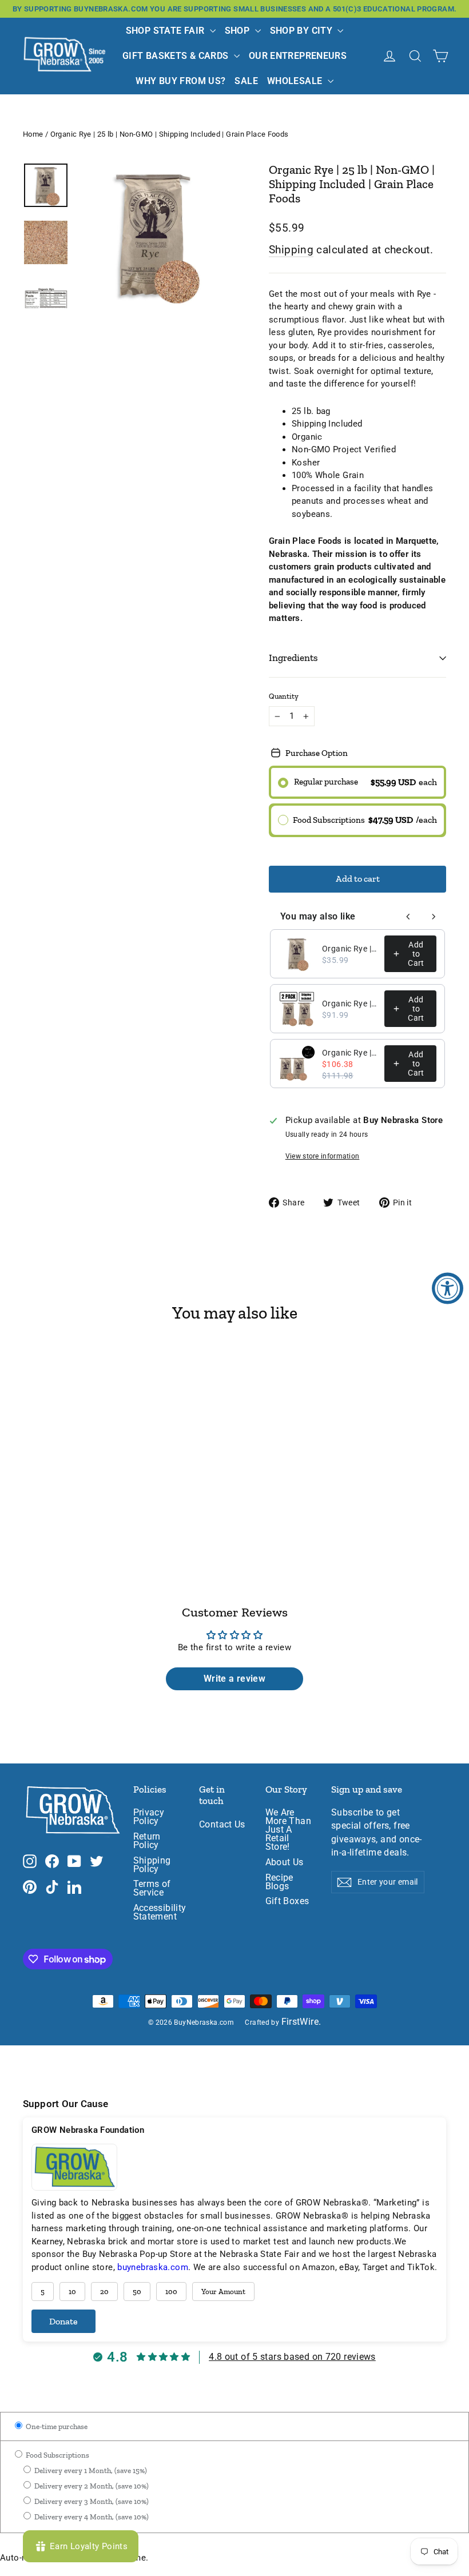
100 (171, 2292)
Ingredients (293, 658)
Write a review (234, 1679)
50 (137, 2292)
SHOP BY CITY (303, 31)
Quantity (284, 696)
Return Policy (147, 1841)
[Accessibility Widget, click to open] (448, 1288)
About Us (285, 1862)
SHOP (239, 31)
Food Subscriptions (57, 2455)
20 (104, 2292)
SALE (246, 81)
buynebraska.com (153, 2267)
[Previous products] (408, 917)
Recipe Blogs (279, 1882)
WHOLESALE (296, 81)
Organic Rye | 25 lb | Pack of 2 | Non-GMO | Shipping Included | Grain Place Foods (350, 1004)
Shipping (291, 250)
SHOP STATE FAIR (166, 31)
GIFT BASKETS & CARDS (177, 56)
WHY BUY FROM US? (180, 81)
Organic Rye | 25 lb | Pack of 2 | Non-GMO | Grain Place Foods (350, 1053)
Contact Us (222, 1825)
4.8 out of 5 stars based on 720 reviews (292, 2357)
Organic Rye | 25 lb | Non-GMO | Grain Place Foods (350, 949)
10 (72, 2292)
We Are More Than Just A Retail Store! (288, 1830)
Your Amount (223, 2292)
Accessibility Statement (158, 1912)
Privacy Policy (149, 1817)
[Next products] (434, 917)
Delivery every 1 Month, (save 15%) (90, 2471)
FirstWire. (301, 2022)
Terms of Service (152, 1888)
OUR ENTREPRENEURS (298, 56)
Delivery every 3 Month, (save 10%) (91, 2501)
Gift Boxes (287, 1901)
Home (33, 134)
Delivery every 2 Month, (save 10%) (91, 2486)
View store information (323, 1156)
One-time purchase (56, 2426)
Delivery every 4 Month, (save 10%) (91, 2517)
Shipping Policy (152, 1865)
